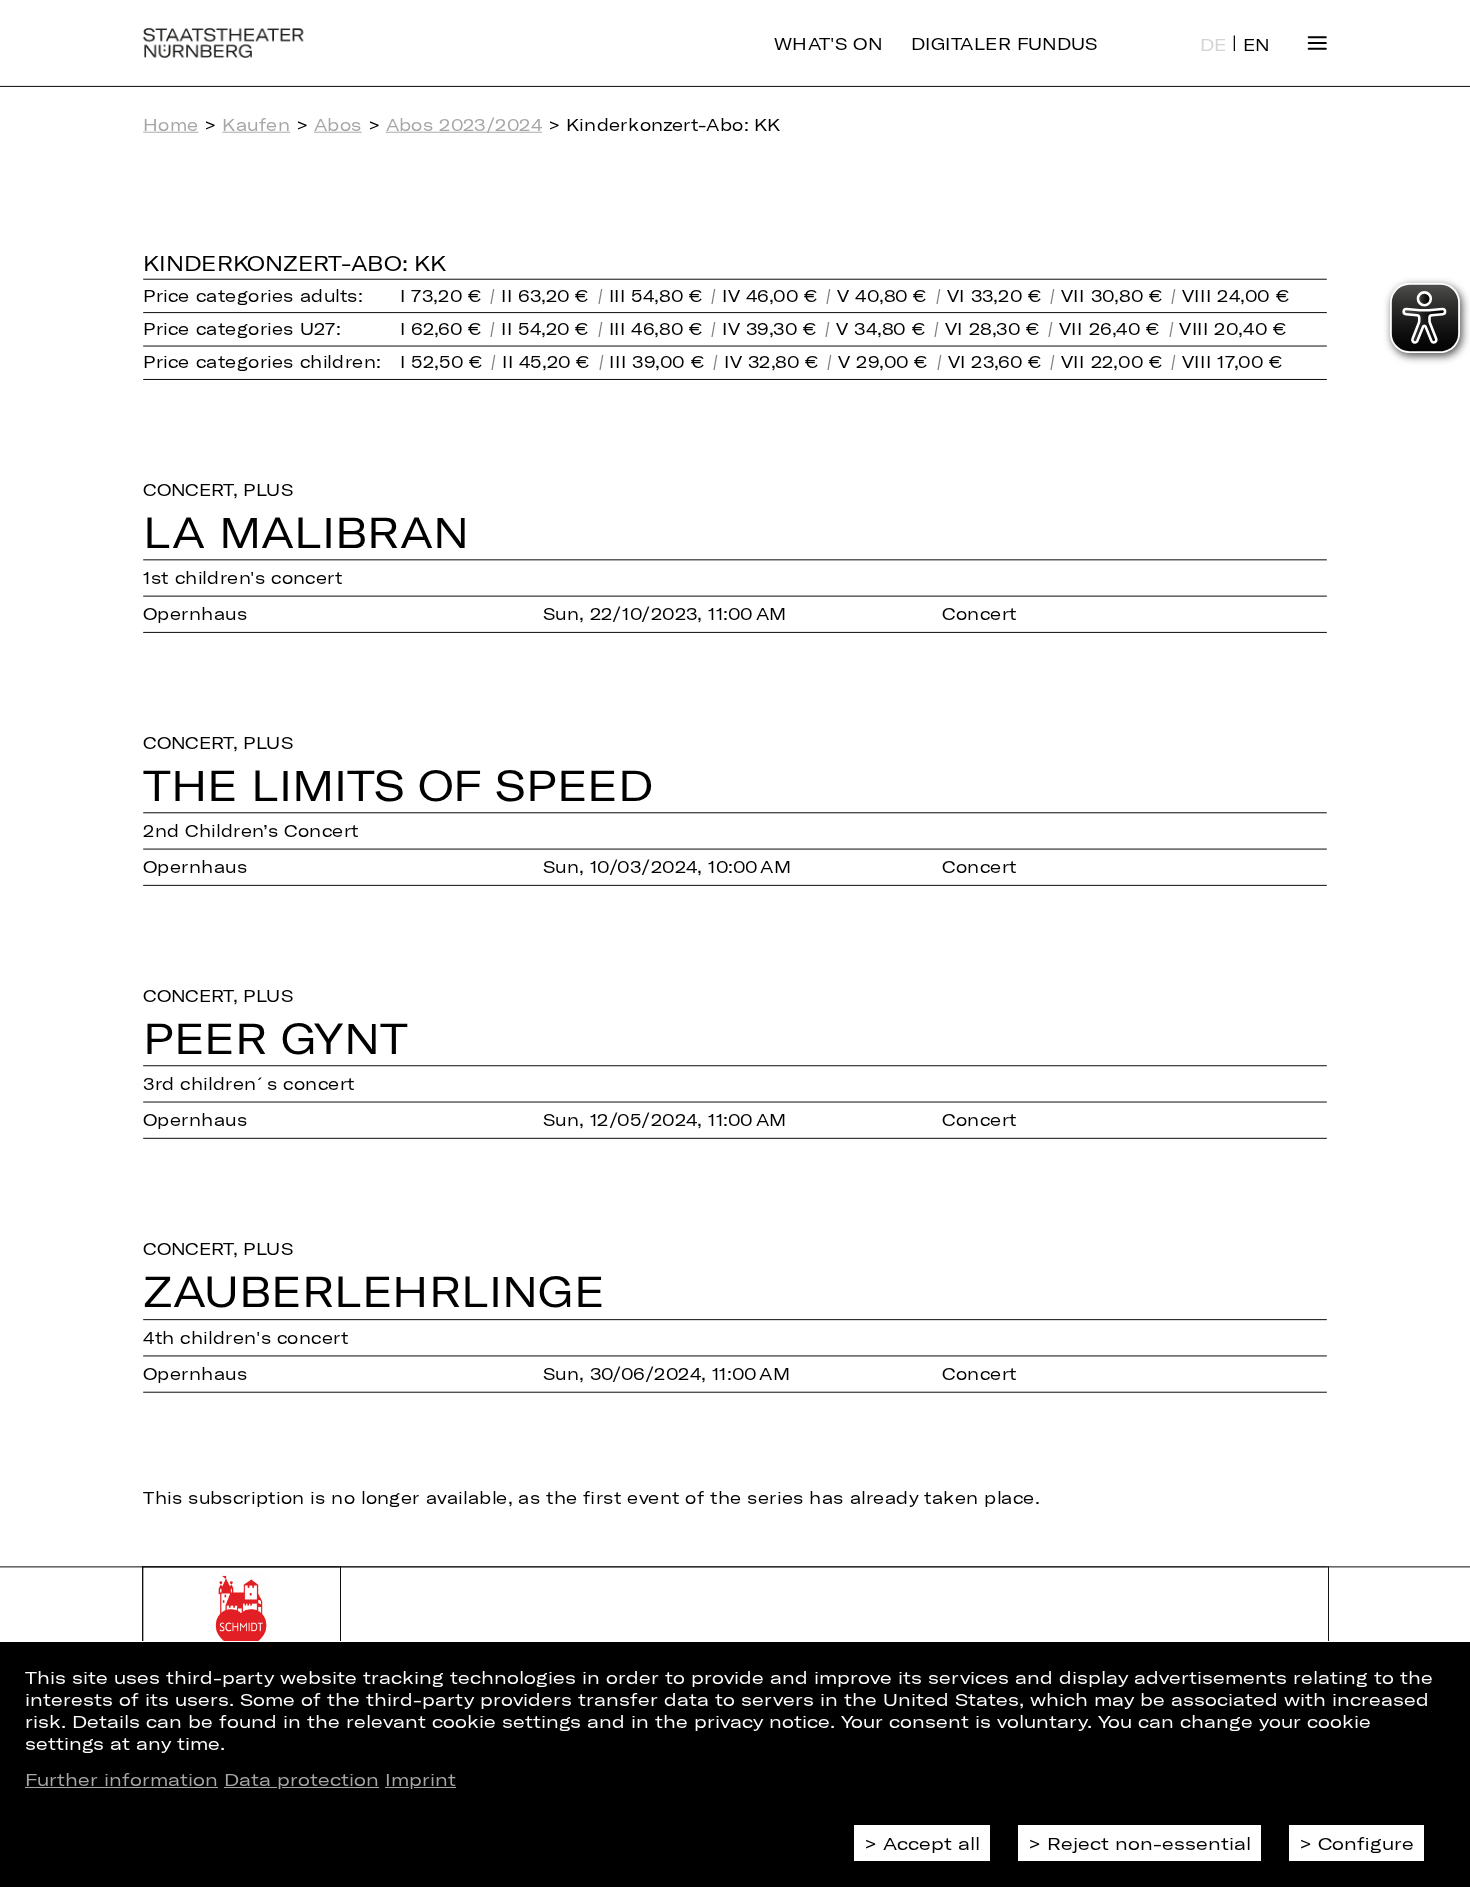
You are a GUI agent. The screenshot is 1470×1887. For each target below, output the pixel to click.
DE (1213, 44)
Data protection (301, 1779)
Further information (121, 1779)
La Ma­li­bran (306, 531)
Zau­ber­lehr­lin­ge (373, 1290)
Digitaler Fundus (1004, 42)
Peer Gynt (275, 1037)
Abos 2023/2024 (464, 124)
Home (170, 124)
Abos (338, 124)
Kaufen (256, 124)
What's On (828, 42)
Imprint (420, 1779)
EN (1256, 44)
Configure (1366, 1843)
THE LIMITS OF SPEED (397, 784)
